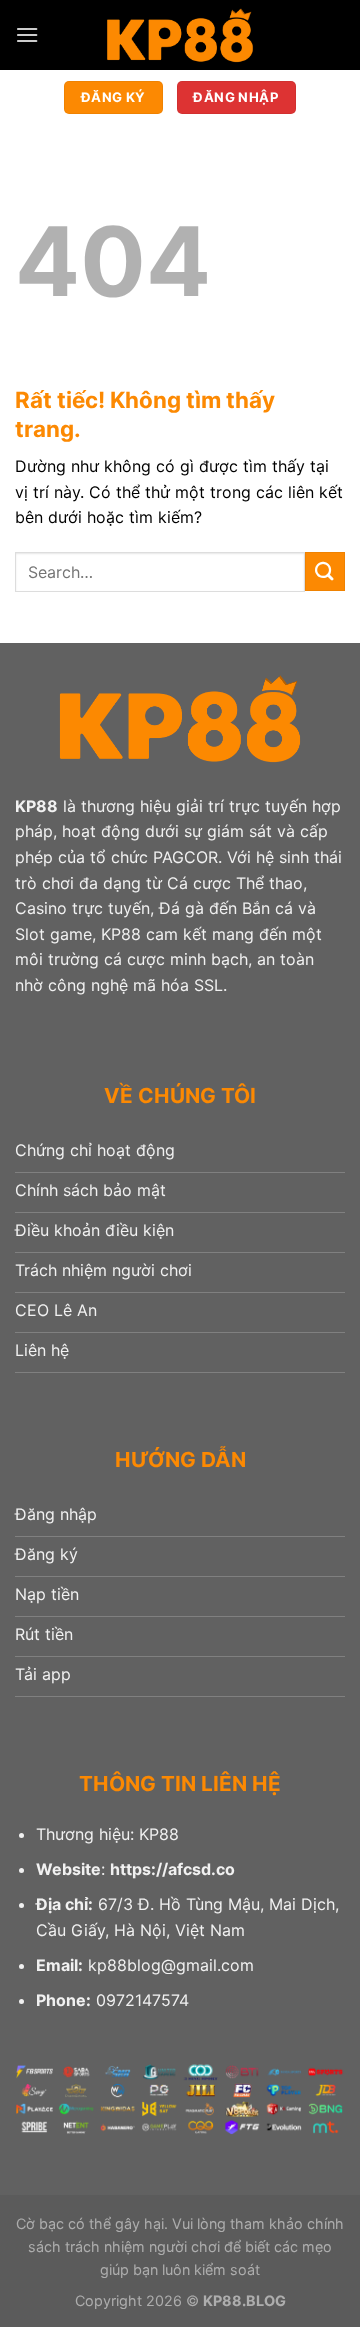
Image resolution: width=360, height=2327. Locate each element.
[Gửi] (325, 571)
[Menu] (27, 34)
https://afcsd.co (172, 1869)
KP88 (36, 806)
